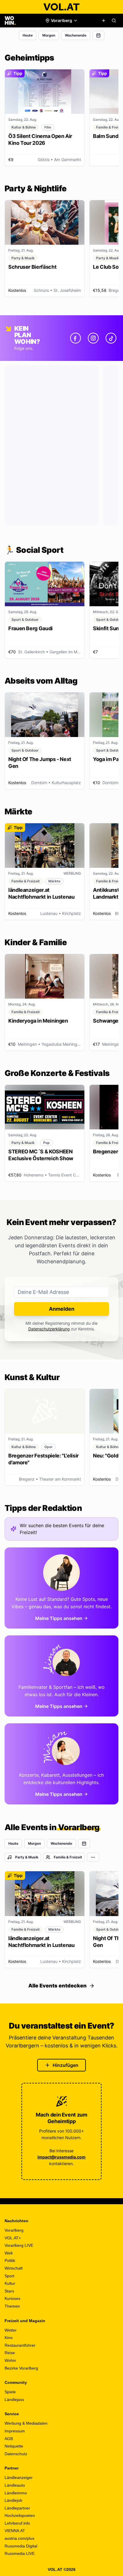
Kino (9, 2338)
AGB (9, 2439)
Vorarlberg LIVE (19, 2245)
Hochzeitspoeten (20, 2515)
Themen (12, 2306)
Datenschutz (16, 2454)
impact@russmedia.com (61, 2157)
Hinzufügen (66, 2065)
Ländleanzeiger (19, 2477)
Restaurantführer (20, 2345)
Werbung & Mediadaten (26, 2423)
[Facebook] (76, 338)
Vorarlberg (14, 2230)
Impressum (15, 2431)
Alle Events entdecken (57, 1986)
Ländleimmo (16, 2493)
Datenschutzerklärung (49, 1329)
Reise (10, 2353)
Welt (9, 2253)
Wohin (10, 2360)
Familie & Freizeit (68, 1857)
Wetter (11, 2330)
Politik (10, 2260)
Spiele (10, 2392)
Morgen (49, 35)
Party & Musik (27, 1857)
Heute (28, 35)
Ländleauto (15, 2485)
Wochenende (76, 35)
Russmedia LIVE (20, 2553)
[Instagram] (93, 338)
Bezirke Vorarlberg (21, 2368)
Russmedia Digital (21, 2546)
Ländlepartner (17, 2508)
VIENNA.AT (15, 2531)
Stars (9, 2291)
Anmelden (62, 1309)
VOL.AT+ (13, 2238)
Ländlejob (13, 2500)
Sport (9, 2276)
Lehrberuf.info (17, 2523)
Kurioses (12, 2298)
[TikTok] (111, 338)
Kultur (10, 2283)
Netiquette (14, 2446)
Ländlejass (14, 2400)
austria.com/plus (19, 2538)
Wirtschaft (14, 2268)
